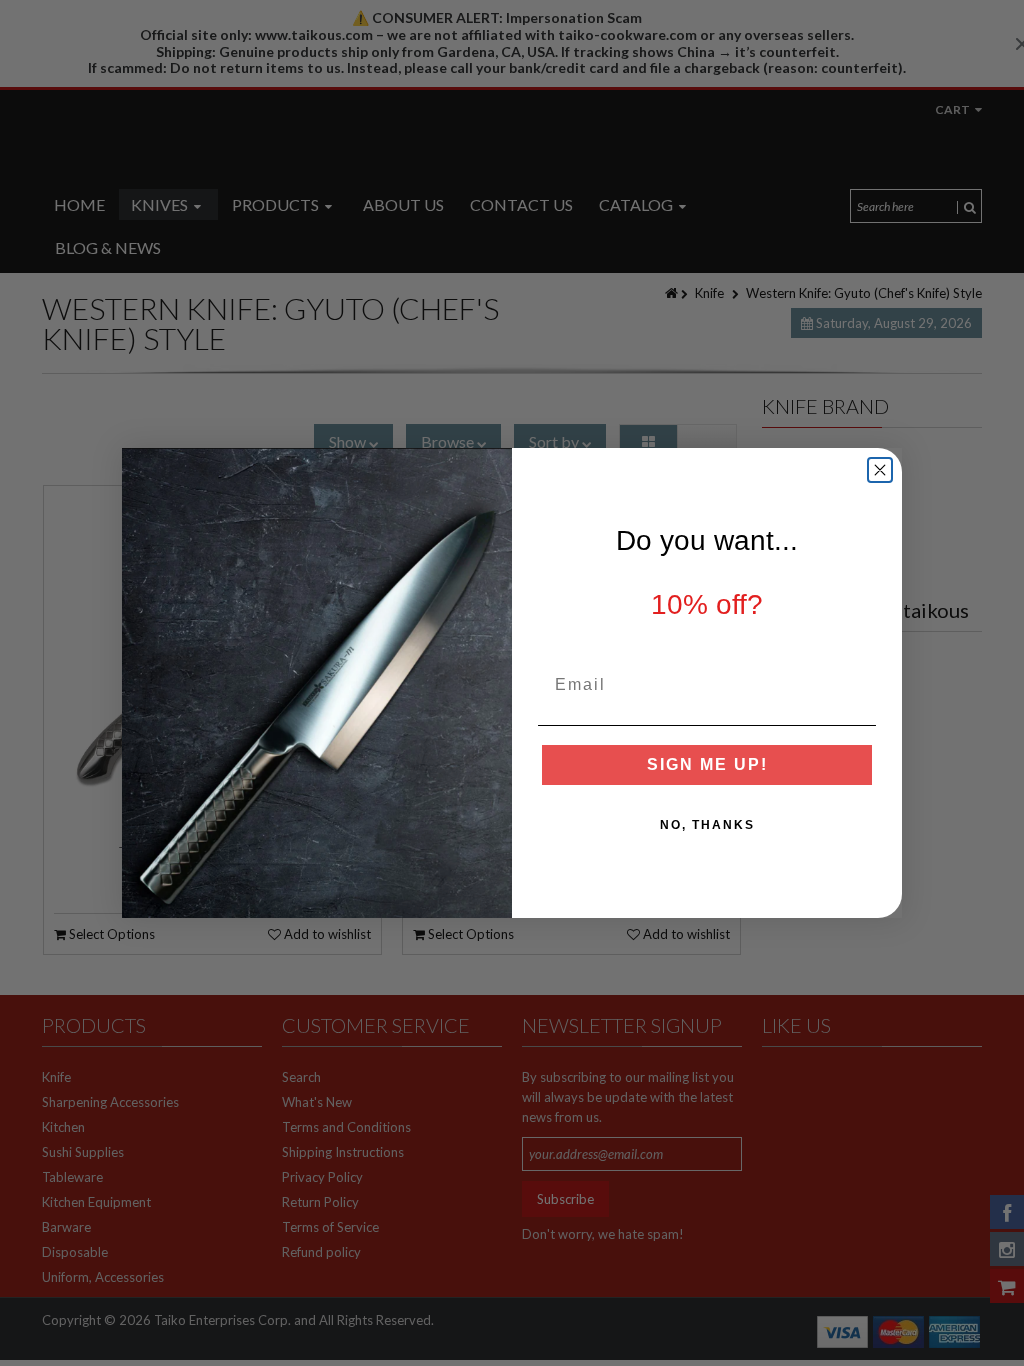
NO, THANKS (707, 825)
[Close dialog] (880, 470)
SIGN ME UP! (707, 764)
